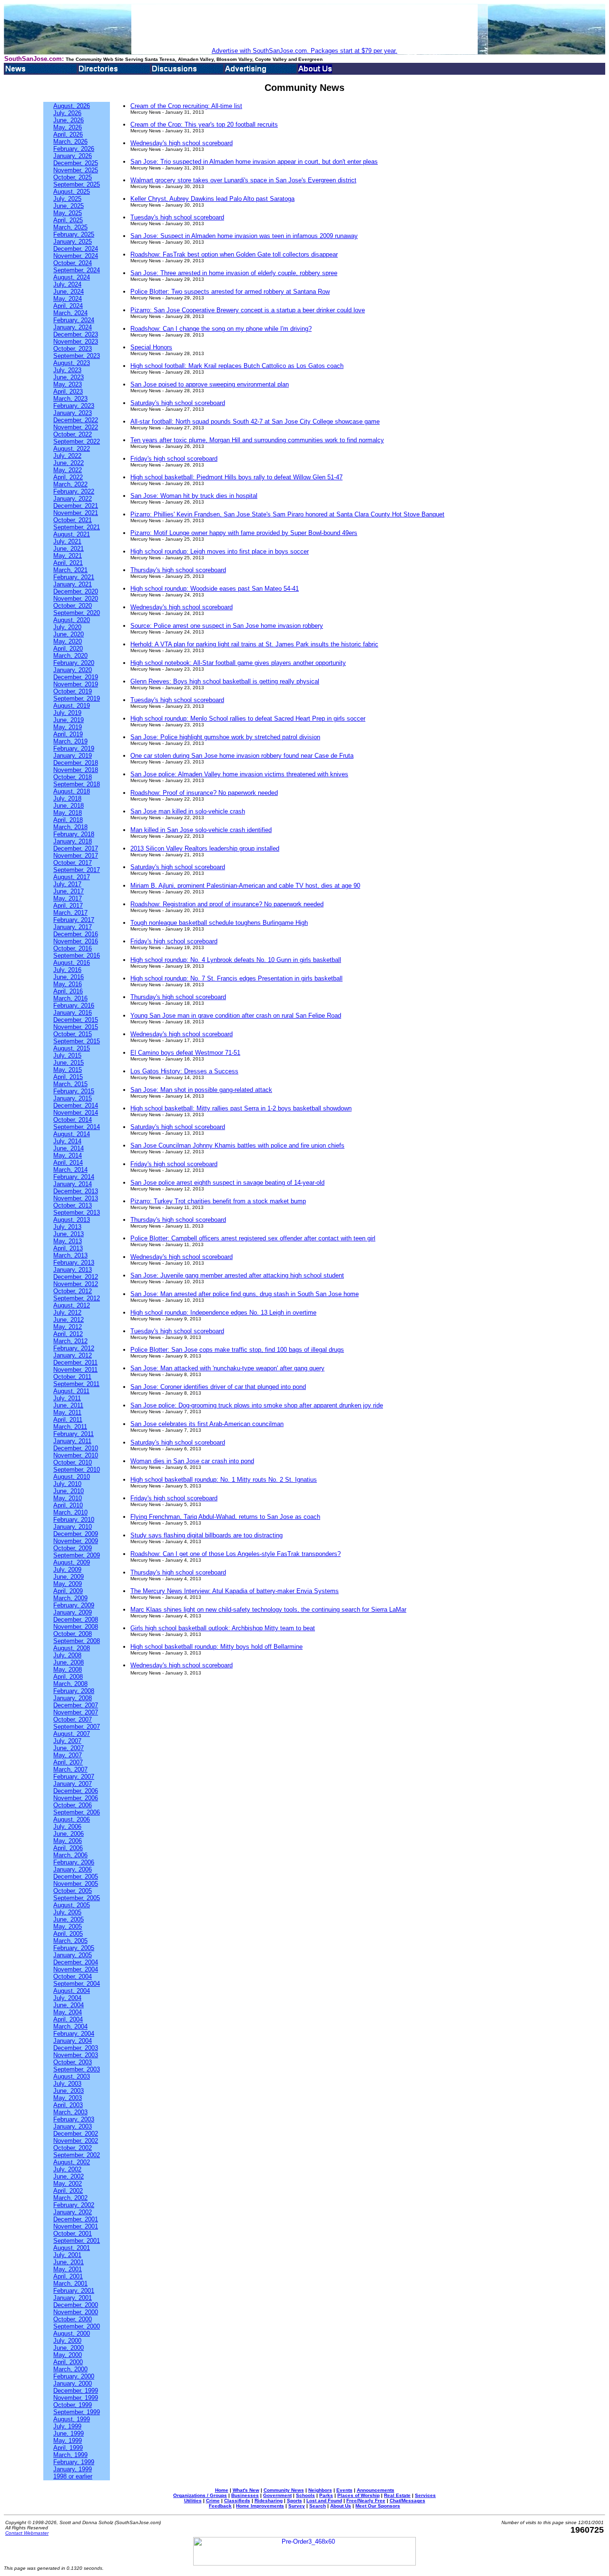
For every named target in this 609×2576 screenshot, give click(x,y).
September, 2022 (77, 441)
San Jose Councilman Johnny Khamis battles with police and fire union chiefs (237, 1145)
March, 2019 (70, 741)
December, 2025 (76, 163)
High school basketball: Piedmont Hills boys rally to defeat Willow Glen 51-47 (236, 477)
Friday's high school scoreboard (174, 459)
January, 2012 (73, 1355)
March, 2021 (70, 570)
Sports (295, 2501)
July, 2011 (67, 1398)
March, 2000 (70, 2369)
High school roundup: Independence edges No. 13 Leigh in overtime (223, 1313)
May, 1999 (68, 2441)
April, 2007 (68, 1762)
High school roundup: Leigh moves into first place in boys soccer (220, 551)
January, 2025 (73, 242)
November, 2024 (76, 256)
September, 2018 (77, 784)
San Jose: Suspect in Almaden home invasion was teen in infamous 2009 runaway (244, 236)
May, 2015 (68, 1070)
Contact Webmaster (27, 2533)
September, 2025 (77, 184)
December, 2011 (75, 1362)
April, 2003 (68, 2105)
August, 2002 (72, 2162)
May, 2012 (68, 1327)
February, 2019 (74, 748)
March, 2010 (70, 1512)
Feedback (220, 2506)
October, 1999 (73, 2405)
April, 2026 (68, 134)
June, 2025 (69, 206)
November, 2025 (76, 170)
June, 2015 (69, 1063)
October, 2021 (73, 520)
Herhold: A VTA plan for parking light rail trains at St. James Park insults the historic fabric (254, 644)
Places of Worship (359, 2495)
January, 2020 (73, 670)
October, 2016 (73, 948)
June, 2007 (69, 1748)
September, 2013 (77, 1213)
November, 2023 (76, 342)
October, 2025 (73, 177)
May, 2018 (68, 813)
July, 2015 (67, 1055)
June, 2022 (69, 463)
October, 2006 (73, 1805)
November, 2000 (76, 2312)
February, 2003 (74, 2119)
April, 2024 (68, 306)
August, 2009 (72, 1562)
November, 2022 (76, 427)
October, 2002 (73, 2148)
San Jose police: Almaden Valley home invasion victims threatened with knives (239, 774)
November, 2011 (75, 1370)
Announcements (376, 2490)
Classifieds (237, 2501)
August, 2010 (72, 1477)
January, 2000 (73, 2383)
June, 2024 (69, 292)
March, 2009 (70, 1598)
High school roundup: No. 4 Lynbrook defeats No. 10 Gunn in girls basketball (236, 960)
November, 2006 (76, 1798)
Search (318, 2506)
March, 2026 (70, 142)
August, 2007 (72, 1734)
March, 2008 (70, 1684)
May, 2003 (68, 2098)
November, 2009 (76, 1541)
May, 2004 (68, 2012)
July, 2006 (67, 1827)
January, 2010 (73, 1527)
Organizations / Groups (200, 2495)
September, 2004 (77, 1984)
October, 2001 (73, 2234)
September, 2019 (77, 698)
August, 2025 (72, 192)
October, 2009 (73, 1548)
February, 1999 (74, 2462)
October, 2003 (73, 2062)
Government (277, 2495)
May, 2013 (68, 1241)
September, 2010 (77, 1470)
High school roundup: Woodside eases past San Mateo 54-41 (215, 589)
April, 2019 (68, 734)
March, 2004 (70, 2026)
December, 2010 (76, 1448)
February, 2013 (74, 1263)
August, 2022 (72, 449)
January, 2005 (73, 1955)
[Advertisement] (304, 26)
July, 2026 (67, 113)
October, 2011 (72, 1377)
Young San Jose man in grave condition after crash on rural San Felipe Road (236, 1016)
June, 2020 (69, 634)
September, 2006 (77, 1812)
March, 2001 (70, 2284)
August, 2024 (72, 277)
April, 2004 (68, 2019)
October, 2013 (73, 1205)
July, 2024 (67, 284)
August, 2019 (72, 706)
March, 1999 (70, 2455)
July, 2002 (67, 2169)
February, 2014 (74, 1177)
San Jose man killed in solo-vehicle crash (188, 811)
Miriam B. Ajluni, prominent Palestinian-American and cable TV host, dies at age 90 (245, 886)
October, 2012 (73, 1291)
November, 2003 (76, 2055)
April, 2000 (68, 2362)
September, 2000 (77, 2326)
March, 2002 (70, 2198)
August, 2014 (72, 1134)
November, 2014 (76, 1113)
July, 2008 (67, 1655)
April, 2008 (68, 1677)
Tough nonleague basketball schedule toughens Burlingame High (219, 923)
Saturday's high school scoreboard (178, 403)
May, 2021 (68, 556)
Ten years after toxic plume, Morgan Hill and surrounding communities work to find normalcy (257, 440)
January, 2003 (73, 2126)
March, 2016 (70, 998)
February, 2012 (74, 1348)
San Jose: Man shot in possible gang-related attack (201, 1090)
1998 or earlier (73, 2476)
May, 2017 (68, 898)
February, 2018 (74, 834)
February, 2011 (74, 1434)
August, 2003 (72, 2076)
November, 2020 (76, 599)
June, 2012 (69, 1320)
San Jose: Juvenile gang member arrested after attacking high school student (237, 1275)
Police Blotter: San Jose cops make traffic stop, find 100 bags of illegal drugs (237, 1350)
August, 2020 (72, 620)
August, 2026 (72, 106)
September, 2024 (77, 270)
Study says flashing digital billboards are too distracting (206, 1535)
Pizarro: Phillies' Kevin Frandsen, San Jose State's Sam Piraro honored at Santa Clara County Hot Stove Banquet (287, 514)
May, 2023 (68, 384)
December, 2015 (76, 1020)
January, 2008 (73, 1698)
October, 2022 (73, 434)
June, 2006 (69, 1834)
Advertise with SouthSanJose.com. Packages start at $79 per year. (304, 51)
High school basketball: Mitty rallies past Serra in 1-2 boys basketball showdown (241, 1108)
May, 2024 (68, 299)
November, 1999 (76, 2398)
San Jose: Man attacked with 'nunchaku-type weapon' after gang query (227, 1368)
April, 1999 (68, 2448)
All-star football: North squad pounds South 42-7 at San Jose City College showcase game (255, 421)
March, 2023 (70, 399)
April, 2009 (68, 1591)
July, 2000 (67, 2341)
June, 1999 (69, 2433)
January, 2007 (73, 1784)
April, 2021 (68, 563)
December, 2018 (76, 763)
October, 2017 (73, 863)
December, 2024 (76, 249)
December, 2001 (76, 2219)
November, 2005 (76, 1884)
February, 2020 (74, 663)
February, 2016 (74, 1006)
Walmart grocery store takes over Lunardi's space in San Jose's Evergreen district (243, 180)
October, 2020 (73, 606)
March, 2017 (70, 913)
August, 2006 (72, 1819)
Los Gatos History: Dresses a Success (184, 1071)
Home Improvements (260, 2506)
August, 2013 (72, 1220)
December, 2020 (76, 591)
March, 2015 (70, 1084)
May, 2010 (68, 1498)
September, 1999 (77, 2412)
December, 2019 (76, 677)
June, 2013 (69, 1234)
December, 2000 (76, 2305)
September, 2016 (77, 956)
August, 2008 (72, 1648)
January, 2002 (73, 2212)
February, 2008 (74, 1691)
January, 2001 (73, 2298)
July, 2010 (67, 1484)
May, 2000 (68, 2355)
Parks (326, 2495)
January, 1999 (73, 2469)
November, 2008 (76, 1627)
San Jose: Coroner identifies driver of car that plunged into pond (218, 1387)
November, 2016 (76, 941)
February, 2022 (74, 491)
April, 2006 (68, 1848)
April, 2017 (68, 906)
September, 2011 (76, 1384)
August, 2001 (72, 2248)
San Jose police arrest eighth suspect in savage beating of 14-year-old (227, 1183)
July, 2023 (67, 370)
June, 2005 (69, 1919)
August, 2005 (72, 1905)
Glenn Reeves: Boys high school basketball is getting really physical (225, 681)
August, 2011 (71, 1391)
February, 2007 (74, 1777)
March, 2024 (70, 313)
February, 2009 (74, 1605)
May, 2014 (68, 1155)
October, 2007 (73, 1719)
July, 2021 (67, 541)
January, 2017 (73, 927)
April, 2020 (68, 649)
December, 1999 (76, 2391)
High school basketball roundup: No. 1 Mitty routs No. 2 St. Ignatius (224, 1480)
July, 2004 (67, 1998)
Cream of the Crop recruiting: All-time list (186, 106)
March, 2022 (70, 484)
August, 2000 (72, 2333)
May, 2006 (68, 1841)
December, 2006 (76, 1791)
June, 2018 (69, 806)
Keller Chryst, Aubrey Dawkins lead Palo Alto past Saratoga (212, 199)
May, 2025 (68, 213)
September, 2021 (77, 527)
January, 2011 (72, 1441)
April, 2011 (68, 1420)
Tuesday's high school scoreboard (177, 217)
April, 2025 (68, 220)
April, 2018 (68, 820)
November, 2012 (76, 1284)
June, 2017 (69, 891)
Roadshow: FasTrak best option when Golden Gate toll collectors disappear (234, 254)
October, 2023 (73, 349)
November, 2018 (76, 770)
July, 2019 (67, 713)
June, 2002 (69, 2176)
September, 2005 (77, 1898)
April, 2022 (68, 477)
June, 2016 (69, 977)
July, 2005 (67, 1912)
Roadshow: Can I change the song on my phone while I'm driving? (221, 329)
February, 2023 (74, 406)
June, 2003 (69, 2091)
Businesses (245, 2495)
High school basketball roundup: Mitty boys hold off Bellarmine (216, 1647)
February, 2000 (74, 2376)
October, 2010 (73, 1462)
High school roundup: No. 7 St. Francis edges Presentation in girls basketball (236, 978)
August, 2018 (72, 791)
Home (222, 2490)
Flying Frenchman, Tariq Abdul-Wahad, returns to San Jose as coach (225, 1517)
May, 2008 (68, 1669)
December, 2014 (76, 1105)
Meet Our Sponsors (378, 2506)
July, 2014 (67, 1141)
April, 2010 (68, 1505)
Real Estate (397, 2495)
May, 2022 (68, 470)
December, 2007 (76, 1705)
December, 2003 (76, 2048)
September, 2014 (77, 1127)
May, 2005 (68, 1927)
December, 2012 (76, 1277)
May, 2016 (68, 984)
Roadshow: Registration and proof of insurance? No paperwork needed (227, 904)
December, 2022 (76, 420)
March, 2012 (70, 1341)
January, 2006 (73, 1869)
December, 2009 (76, 1534)
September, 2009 (77, 1555)
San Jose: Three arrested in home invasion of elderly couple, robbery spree (234, 273)
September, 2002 (77, 2155)
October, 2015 (73, 1034)
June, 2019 (69, 720)
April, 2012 (68, 1334)
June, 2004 (69, 2005)
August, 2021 (72, 534)
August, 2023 (72, 363)
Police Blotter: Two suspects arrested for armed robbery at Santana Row (230, 292)
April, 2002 (68, 2191)
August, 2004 (72, 1991)
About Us (341, 2506)
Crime (213, 2501)
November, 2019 (76, 684)
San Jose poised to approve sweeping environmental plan (210, 384)
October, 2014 (73, 1120)
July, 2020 (67, 627)
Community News (284, 2490)
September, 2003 (77, 2069)
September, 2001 (77, 2241)
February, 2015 (74, 1091)
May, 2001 (68, 2269)
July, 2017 (67, 884)
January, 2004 (73, 2041)
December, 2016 (76, 934)
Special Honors (151, 347)
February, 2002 (74, 2205)
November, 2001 (76, 2226)
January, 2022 (73, 499)
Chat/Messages (408, 2501)
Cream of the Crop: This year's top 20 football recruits (204, 124)
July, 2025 (67, 199)
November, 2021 (76, 513)
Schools (305, 2495)
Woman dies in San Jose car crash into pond (192, 1461)
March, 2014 (70, 1170)
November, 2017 (76, 856)
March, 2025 (70, 227)
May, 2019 (68, 727)
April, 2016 (68, 991)
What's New (246, 2490)
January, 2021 (73, 584)
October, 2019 (73, 691)
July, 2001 (67, 2255)
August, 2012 (72, 1305)
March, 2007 (70, 1769)
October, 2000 (73, 2319)
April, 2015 (68, 1077)
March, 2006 (70, 1855)
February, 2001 (74, 2291)
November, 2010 (76, 1455)
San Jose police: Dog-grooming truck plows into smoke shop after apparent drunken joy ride (257, 1405)
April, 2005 (68, 1934)
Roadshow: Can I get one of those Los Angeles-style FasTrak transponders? (236, 1554)
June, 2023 (69, 377)
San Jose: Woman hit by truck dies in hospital (194, 496)
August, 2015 (72, 1048)
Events (344, 2490)
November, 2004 (76, 1969)
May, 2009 (68, 1584)
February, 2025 (74, 234)
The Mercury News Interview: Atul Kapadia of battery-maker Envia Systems (235, 1591)
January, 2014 (73, 1184)
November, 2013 (76, 1198)
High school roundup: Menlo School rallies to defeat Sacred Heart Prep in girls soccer (248, 718)
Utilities (193, 2501)
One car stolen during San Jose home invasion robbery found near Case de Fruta (242, 756)
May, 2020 (68, 641)
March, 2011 (70, 1427)
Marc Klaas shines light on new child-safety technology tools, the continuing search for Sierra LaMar (268, 1610)
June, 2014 (69, 1148)
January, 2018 (73, 841)
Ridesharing (269, 2501)
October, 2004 (73, 1977)
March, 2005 (70, 1941)
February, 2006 (74, 1862)
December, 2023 (76, 334)
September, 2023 (77, 356)
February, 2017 (74, 920)
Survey (297, 2506)
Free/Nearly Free (366, 2501)
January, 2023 (73, 413)
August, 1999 (72, 2419)
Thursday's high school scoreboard (178, 570)
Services (425, 2495)
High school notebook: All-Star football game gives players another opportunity (238, 663)
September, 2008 (77, 1641)
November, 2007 (76, 1712)
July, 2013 (67, 1227)
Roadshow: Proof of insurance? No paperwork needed (204, 793)
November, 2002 (76, 2141)
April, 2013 (68, 1248)
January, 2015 (73, 1098)
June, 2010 (69, 1491)
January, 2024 (73, 327)
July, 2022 (67, 456)
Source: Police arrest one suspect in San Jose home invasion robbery (227, 626)
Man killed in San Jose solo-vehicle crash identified (201, 830)
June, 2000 (69, 2348)
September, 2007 (77, 1727)
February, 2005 (74, 1948)
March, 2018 (70, 827)
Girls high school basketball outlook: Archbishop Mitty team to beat (223, 1628)
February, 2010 (74, 1520)
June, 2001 (69, 2262)
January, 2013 (73, 1270)
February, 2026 (74, 149)
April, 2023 (68, 391)
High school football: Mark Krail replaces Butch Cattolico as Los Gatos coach (237, 366)
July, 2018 (67, 798)
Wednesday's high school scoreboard (182, 143)
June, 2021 (69, 549)
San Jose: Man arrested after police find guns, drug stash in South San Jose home (245, 1294)
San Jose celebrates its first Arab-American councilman (207, 1424)
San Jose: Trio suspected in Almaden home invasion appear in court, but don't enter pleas (254, 162)
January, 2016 (73, 1013)
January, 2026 (73, 156)
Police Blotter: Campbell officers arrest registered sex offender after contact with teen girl (253, 1238)
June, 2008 (69, 1662)
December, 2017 (76, 848)
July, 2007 (67, 1741)
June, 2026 (69, 120)
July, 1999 (67, 2426)
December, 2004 (76, 1962)
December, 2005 (76, 1877)
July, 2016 (67, 970)
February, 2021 (74, 577)
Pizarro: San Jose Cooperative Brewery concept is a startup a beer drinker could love (248, 310)
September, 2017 (77, 870)
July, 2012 (67, 1313)
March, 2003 (70, 2112)
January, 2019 (73, 756)
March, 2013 (70, 1255)
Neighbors (320, 2490)
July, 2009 (67, 1570)
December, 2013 (76, 1191)
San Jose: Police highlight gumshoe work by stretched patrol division (225, 737)
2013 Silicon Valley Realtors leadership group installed (205, 848)
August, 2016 (72, 963)
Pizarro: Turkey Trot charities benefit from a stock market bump (218, 1201)
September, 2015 (77, 1041)
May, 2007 (68, 1755)
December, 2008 (76, 1620)
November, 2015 (76, 1027)
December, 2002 (76, 2134)
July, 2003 (67, 2084)
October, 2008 (73, 1634)
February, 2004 (74, 2034)
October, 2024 (73, 263)
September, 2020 (77, 613)
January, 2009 (73, 1612)
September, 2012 (77, 1298)
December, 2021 (76, 506)
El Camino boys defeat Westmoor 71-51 (185, 1053)
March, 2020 (70, 656)
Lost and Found (324, 2501)
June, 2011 (68, 1405)
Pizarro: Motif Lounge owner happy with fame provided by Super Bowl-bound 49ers (244, 533)
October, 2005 (73, 1891)
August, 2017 (72, 877)
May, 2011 (67, 1412)
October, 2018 (73, 777)
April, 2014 (68, 1163)
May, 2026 (68, 127)
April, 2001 (68, 2276)
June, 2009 (69, 1577)
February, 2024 (74, 320)
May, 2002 (68, 2184)
